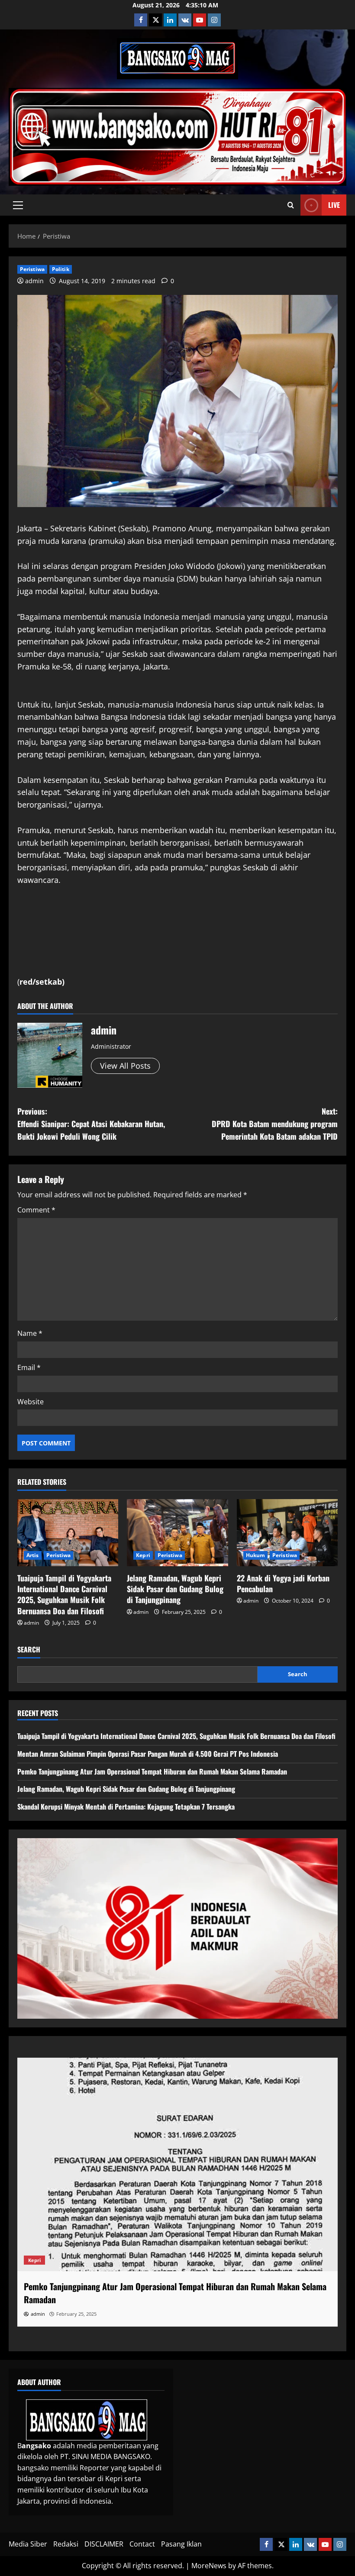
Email (29, 1367)
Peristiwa (32, 269)
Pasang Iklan (181, 2544)
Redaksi (66, 2544)
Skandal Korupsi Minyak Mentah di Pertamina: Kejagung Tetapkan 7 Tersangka (126, 1807)
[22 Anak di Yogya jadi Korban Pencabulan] (287, 1533)
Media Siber (28, 2544)
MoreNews (209, 2566)
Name (30, 1333)
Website (31, 1402)
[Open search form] (291, 205)
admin (34, 281)
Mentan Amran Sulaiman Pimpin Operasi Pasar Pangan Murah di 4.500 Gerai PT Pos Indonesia (148, 1754)
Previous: (91, 1124)
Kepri (143, 1555)
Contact (142, 2544)
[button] (18, 205)
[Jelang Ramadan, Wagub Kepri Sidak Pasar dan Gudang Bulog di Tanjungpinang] (177, 1533)
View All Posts (125, 1066)
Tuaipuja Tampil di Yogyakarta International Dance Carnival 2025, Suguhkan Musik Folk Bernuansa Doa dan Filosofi (64, 1594)
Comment (36, 1210)
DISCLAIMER (104, 2544)
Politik (61, 269)
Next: (275, 1124)
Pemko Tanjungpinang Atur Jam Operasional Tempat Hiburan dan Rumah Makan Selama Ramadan (152, 1771)
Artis (33, 1555)
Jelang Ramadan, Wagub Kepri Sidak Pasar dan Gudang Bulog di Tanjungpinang (175, 1589)
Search (29, 1650)
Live (334, 205)
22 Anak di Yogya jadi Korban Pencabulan (283, 1583)
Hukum (256, 1555)
